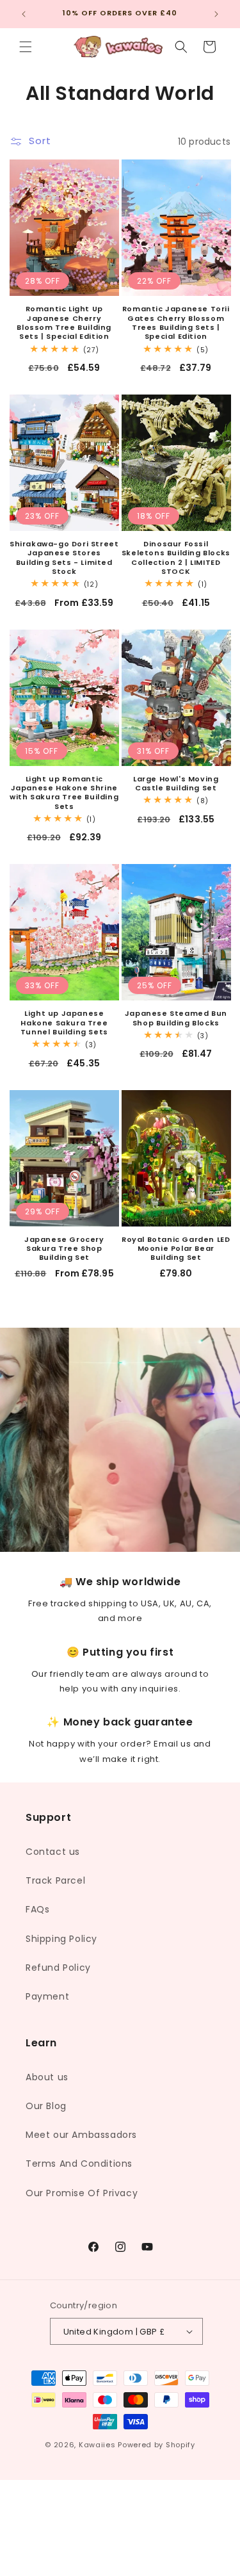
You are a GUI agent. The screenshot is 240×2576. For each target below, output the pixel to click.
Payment (47, 1996)
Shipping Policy (61, 1939)
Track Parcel (55, 1880)
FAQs (37, 1909)
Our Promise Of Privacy (82, 2193)
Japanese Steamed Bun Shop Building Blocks (176, 1018)
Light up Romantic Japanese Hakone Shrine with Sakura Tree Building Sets (64, 793)
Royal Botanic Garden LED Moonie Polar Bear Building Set (176, 1249)
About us (47, 2077)
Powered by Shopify (156, 2445)
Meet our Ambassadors (81, 2135)
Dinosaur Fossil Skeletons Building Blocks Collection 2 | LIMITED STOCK (176, 558)
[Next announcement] (216, 14)
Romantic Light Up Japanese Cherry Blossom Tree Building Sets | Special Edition (64, 322)
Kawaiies (97, 2445)
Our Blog (46, 2106)
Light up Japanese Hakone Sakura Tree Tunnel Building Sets (64, 1023)
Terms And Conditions (79, 2164)
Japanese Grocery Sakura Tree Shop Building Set (64, 1249)
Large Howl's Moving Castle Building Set (176, 784)
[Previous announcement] (24, 14)
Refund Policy (58, 1968)
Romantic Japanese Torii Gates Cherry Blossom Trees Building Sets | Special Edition (176, 322)
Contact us (53, 1852)
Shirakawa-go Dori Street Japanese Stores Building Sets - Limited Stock (64, 558)
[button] (26, 47)
